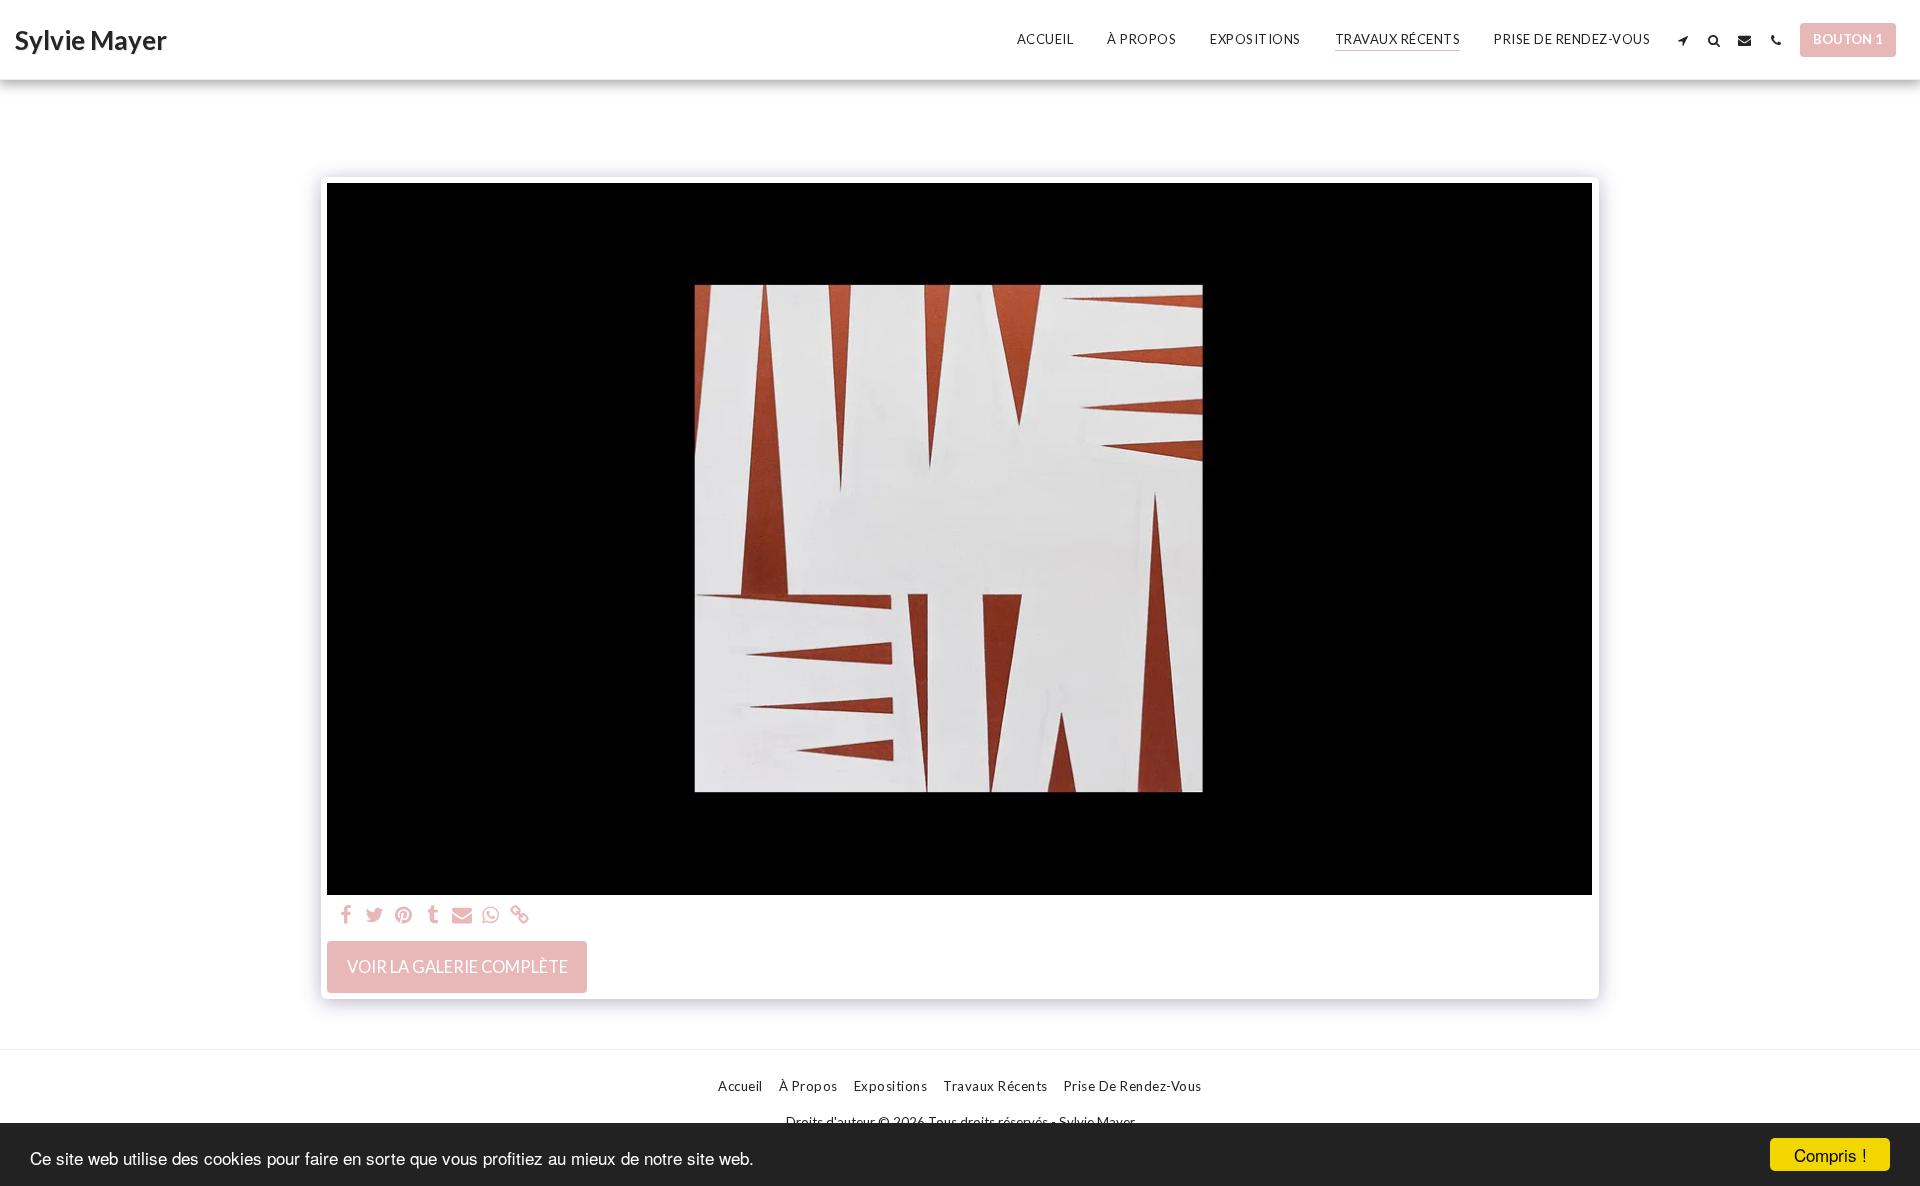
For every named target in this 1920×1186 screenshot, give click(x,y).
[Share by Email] (461, 916)
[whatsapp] (490, 916)
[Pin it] (403, 916)
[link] (519, 916)
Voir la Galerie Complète (457, 967)
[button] (1682, 40)
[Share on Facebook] (346, 916)
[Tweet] (375, 916)
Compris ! (1830, 1154)
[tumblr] (432, 916)
